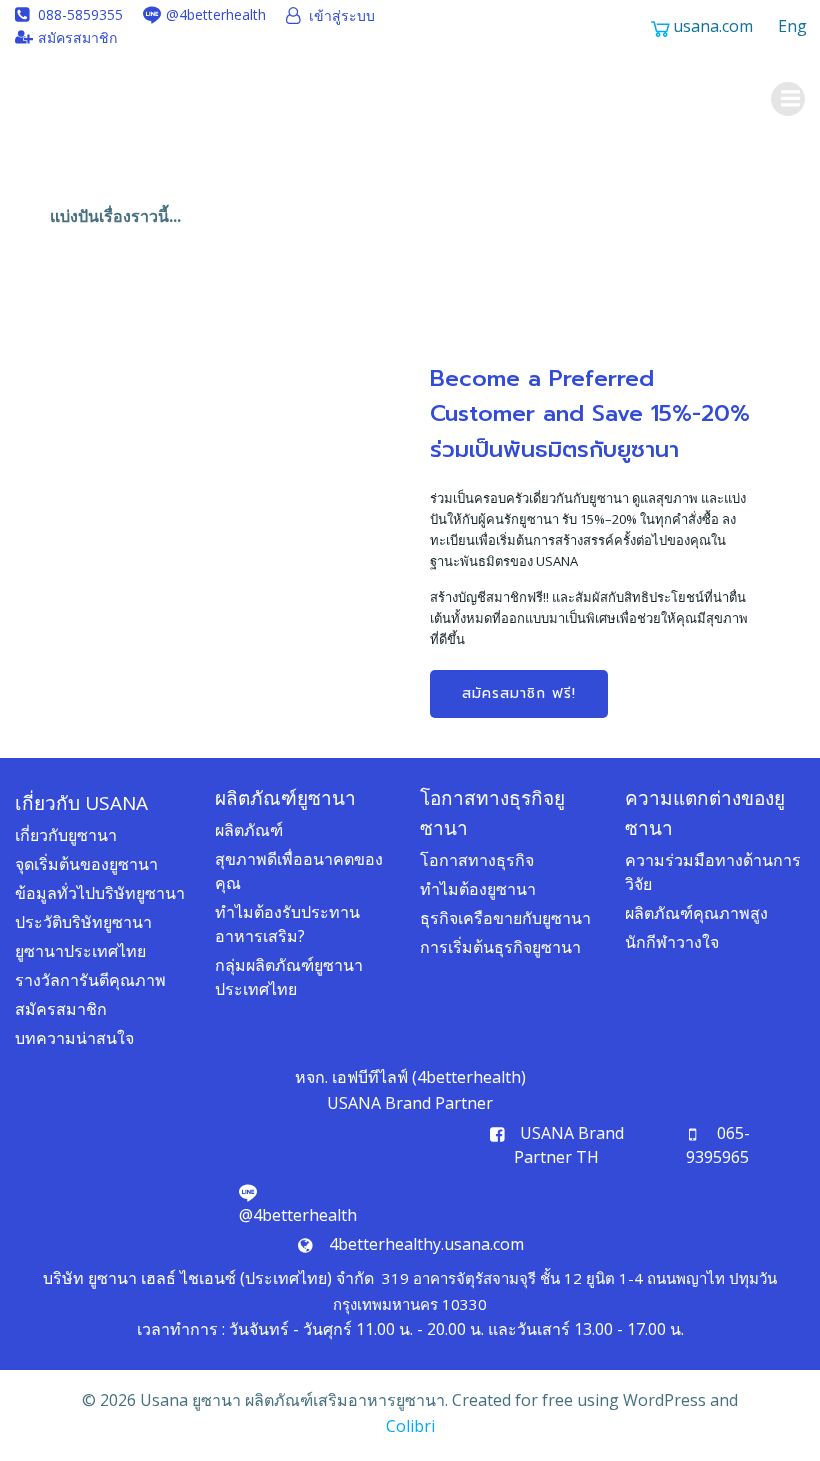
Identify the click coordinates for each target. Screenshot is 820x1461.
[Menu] (788, 99)
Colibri (410, 1426)
